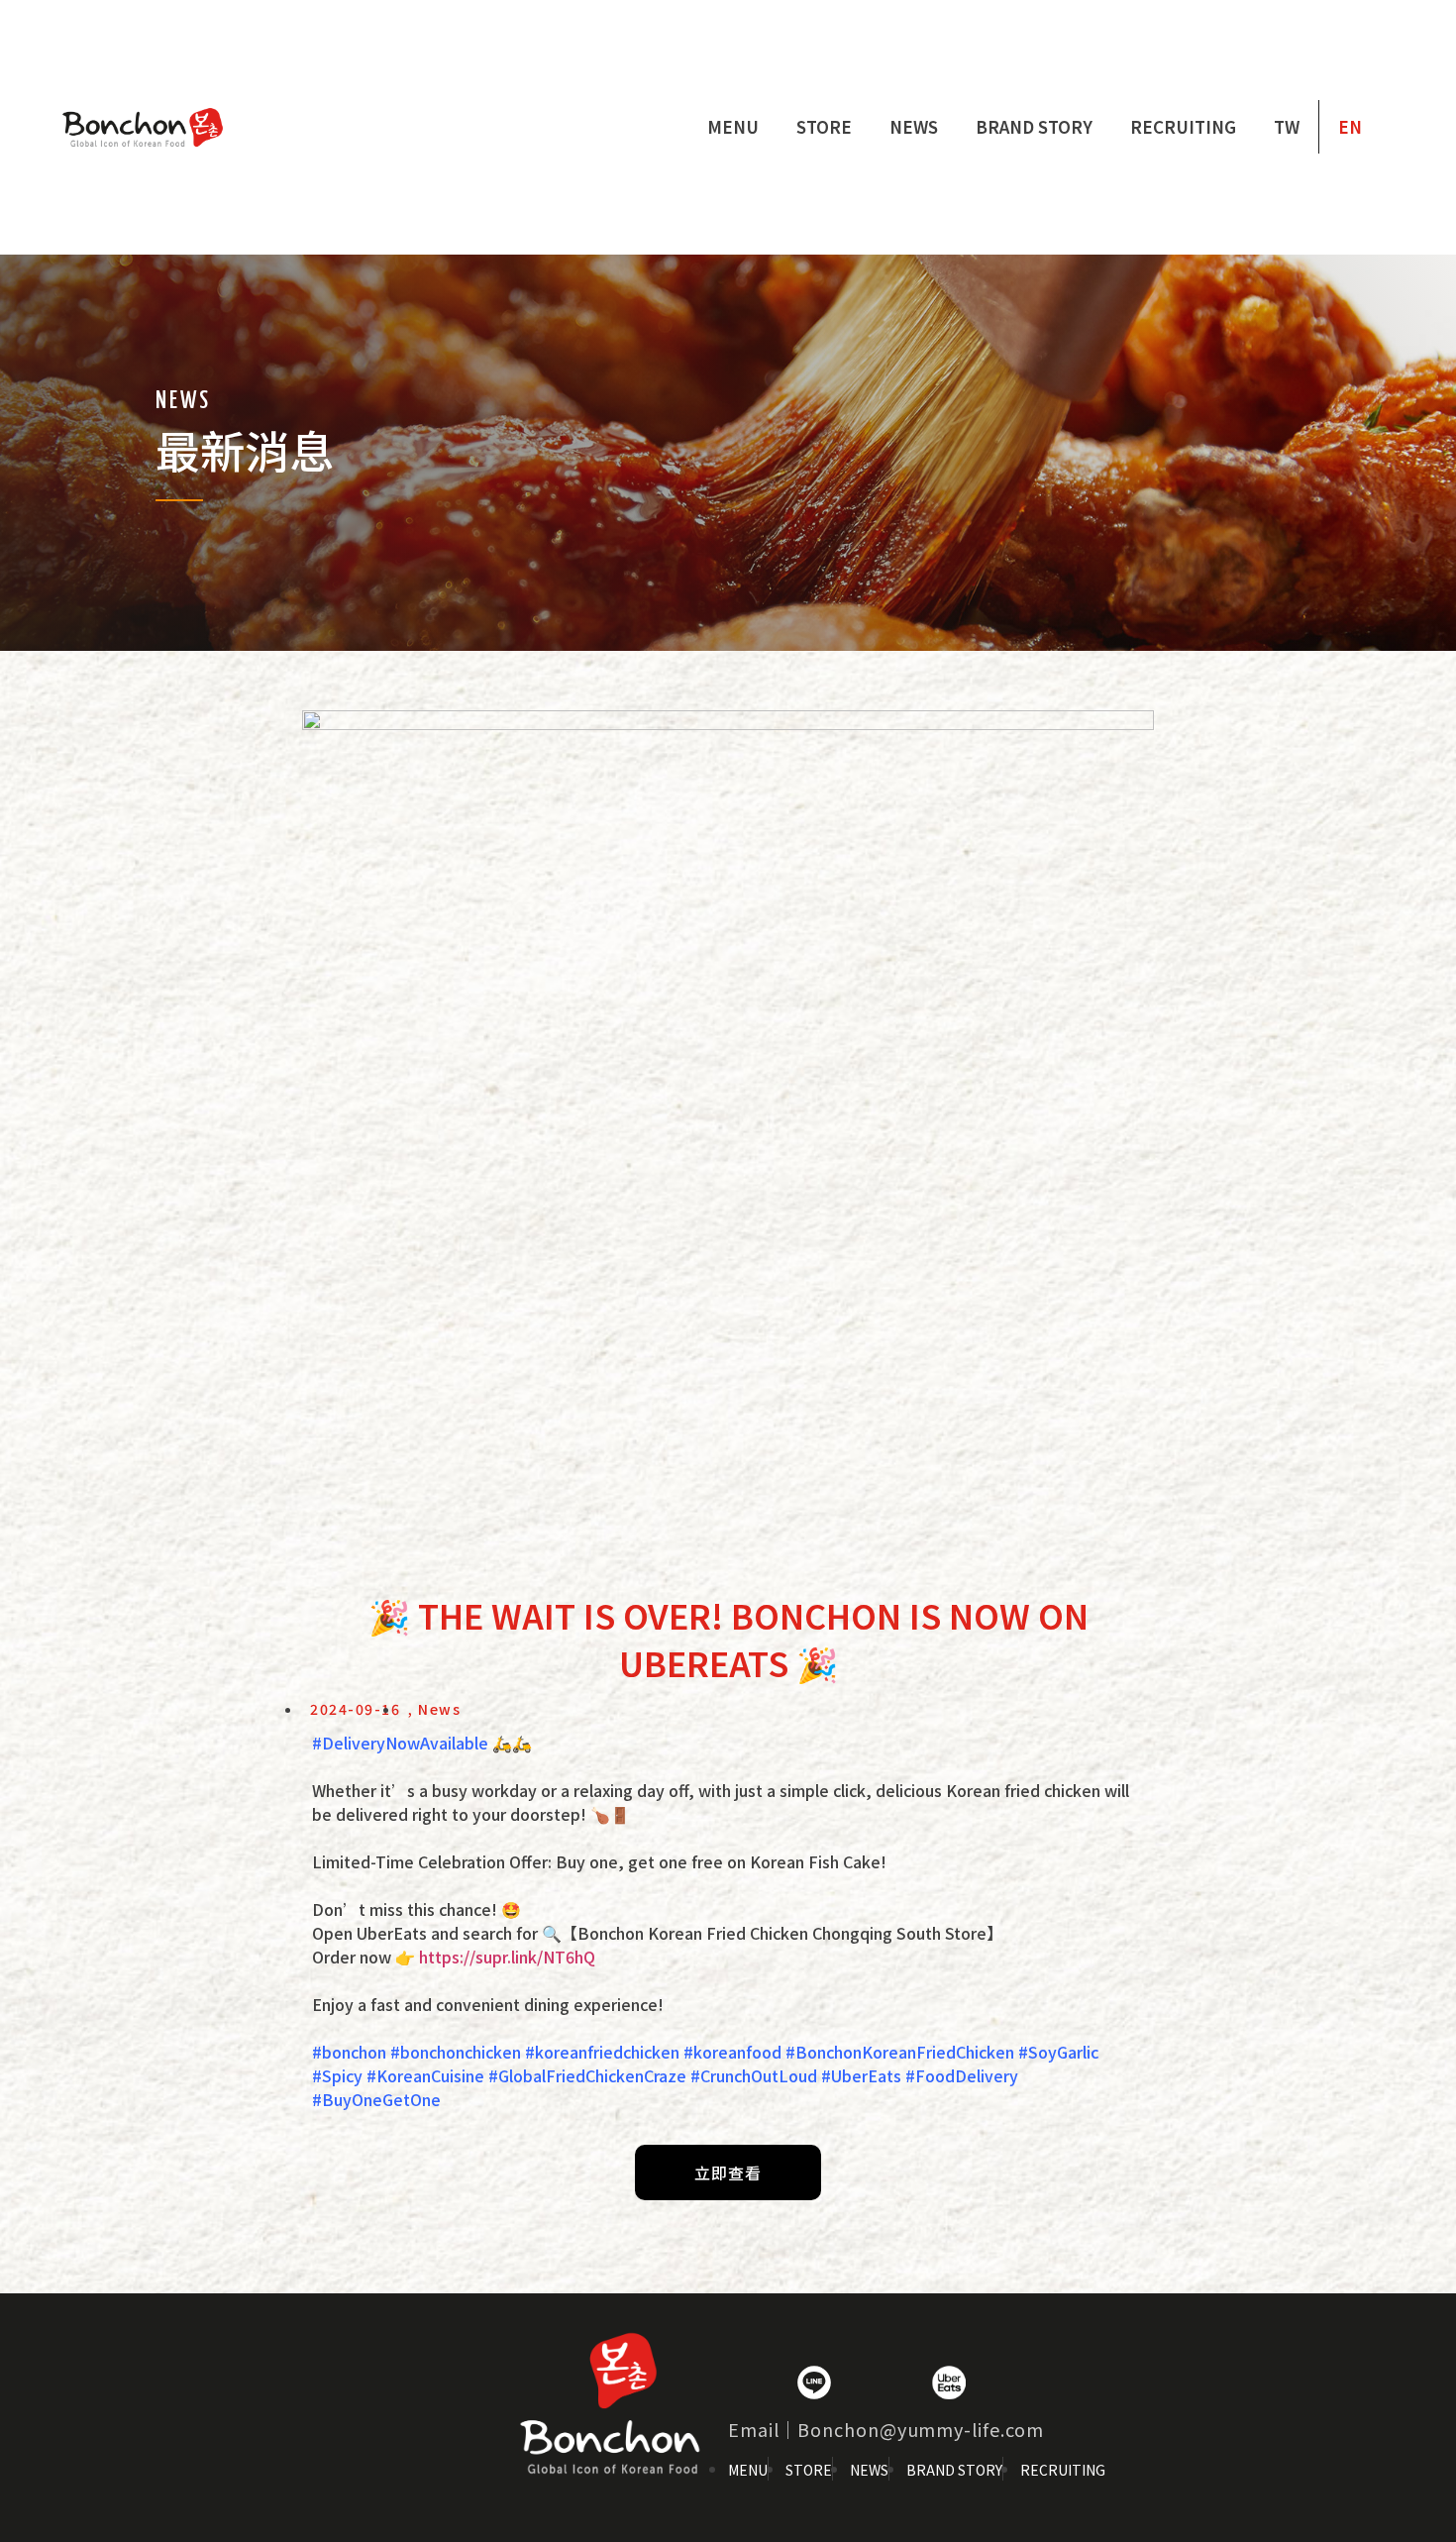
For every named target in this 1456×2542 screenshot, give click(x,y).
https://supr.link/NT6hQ (507, 1957)
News (914, 126)
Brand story (1034, 126)
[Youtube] (882, 2383)
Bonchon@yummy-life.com (921, 2429)
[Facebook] (747, 2383)
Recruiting (1183, 126)
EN (1350, 126)
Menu (733, 126)
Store (824, 126)
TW (1287, 126)
